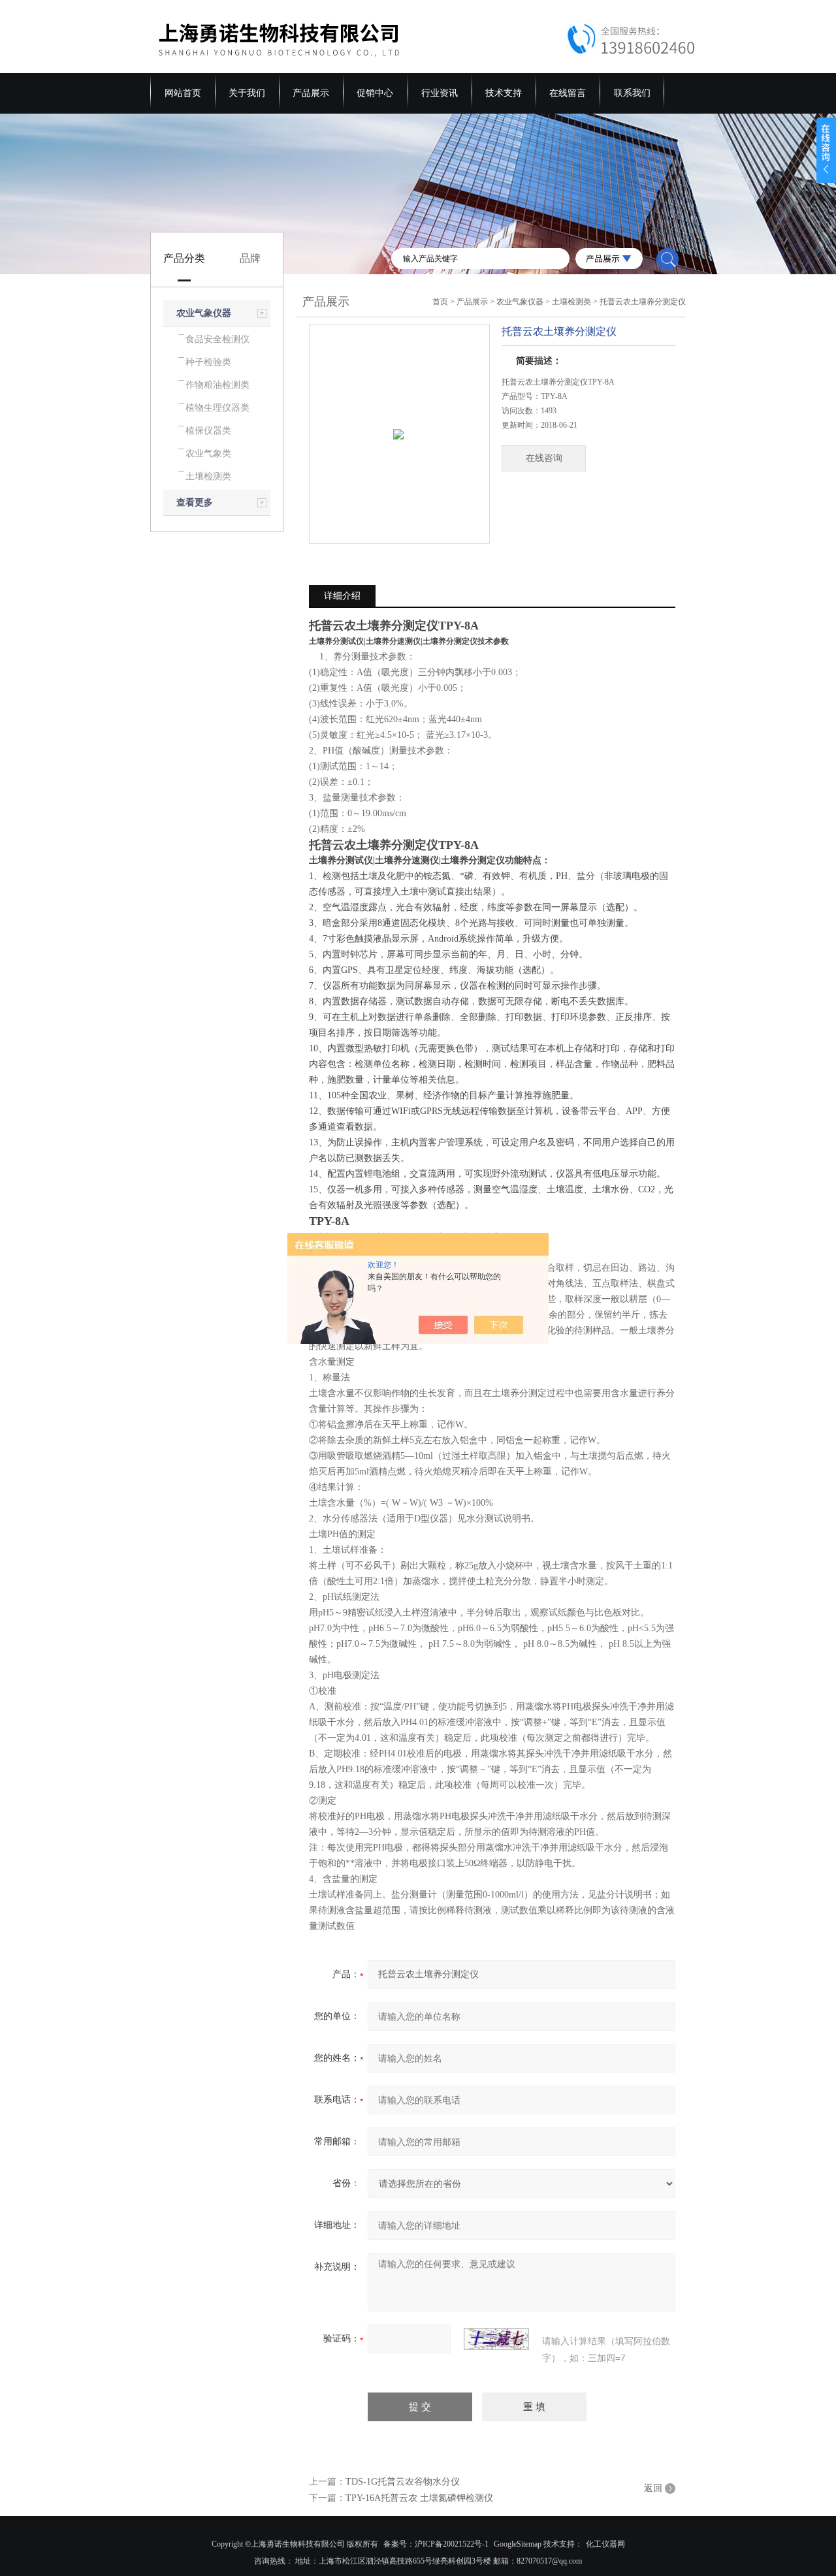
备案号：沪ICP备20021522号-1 (436, 2544)
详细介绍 (342, 596)
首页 (440, 302)
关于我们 (247, 93)
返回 (653, 2488)
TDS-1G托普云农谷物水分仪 (403, 2482)
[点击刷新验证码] (496, 2339)
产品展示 (311, 93)
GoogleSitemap (518, 2544)
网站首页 (183, 93)
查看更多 (195, 502)
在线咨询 (544, 458)
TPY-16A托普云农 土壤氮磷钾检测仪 (419, 2498)
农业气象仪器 (204, 313)
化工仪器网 (605, 2544)
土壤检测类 (571, 302)
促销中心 (375, 93)
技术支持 (504, 93)
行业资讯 (440, 93)
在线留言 (568, 93)
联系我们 (632, 93)
